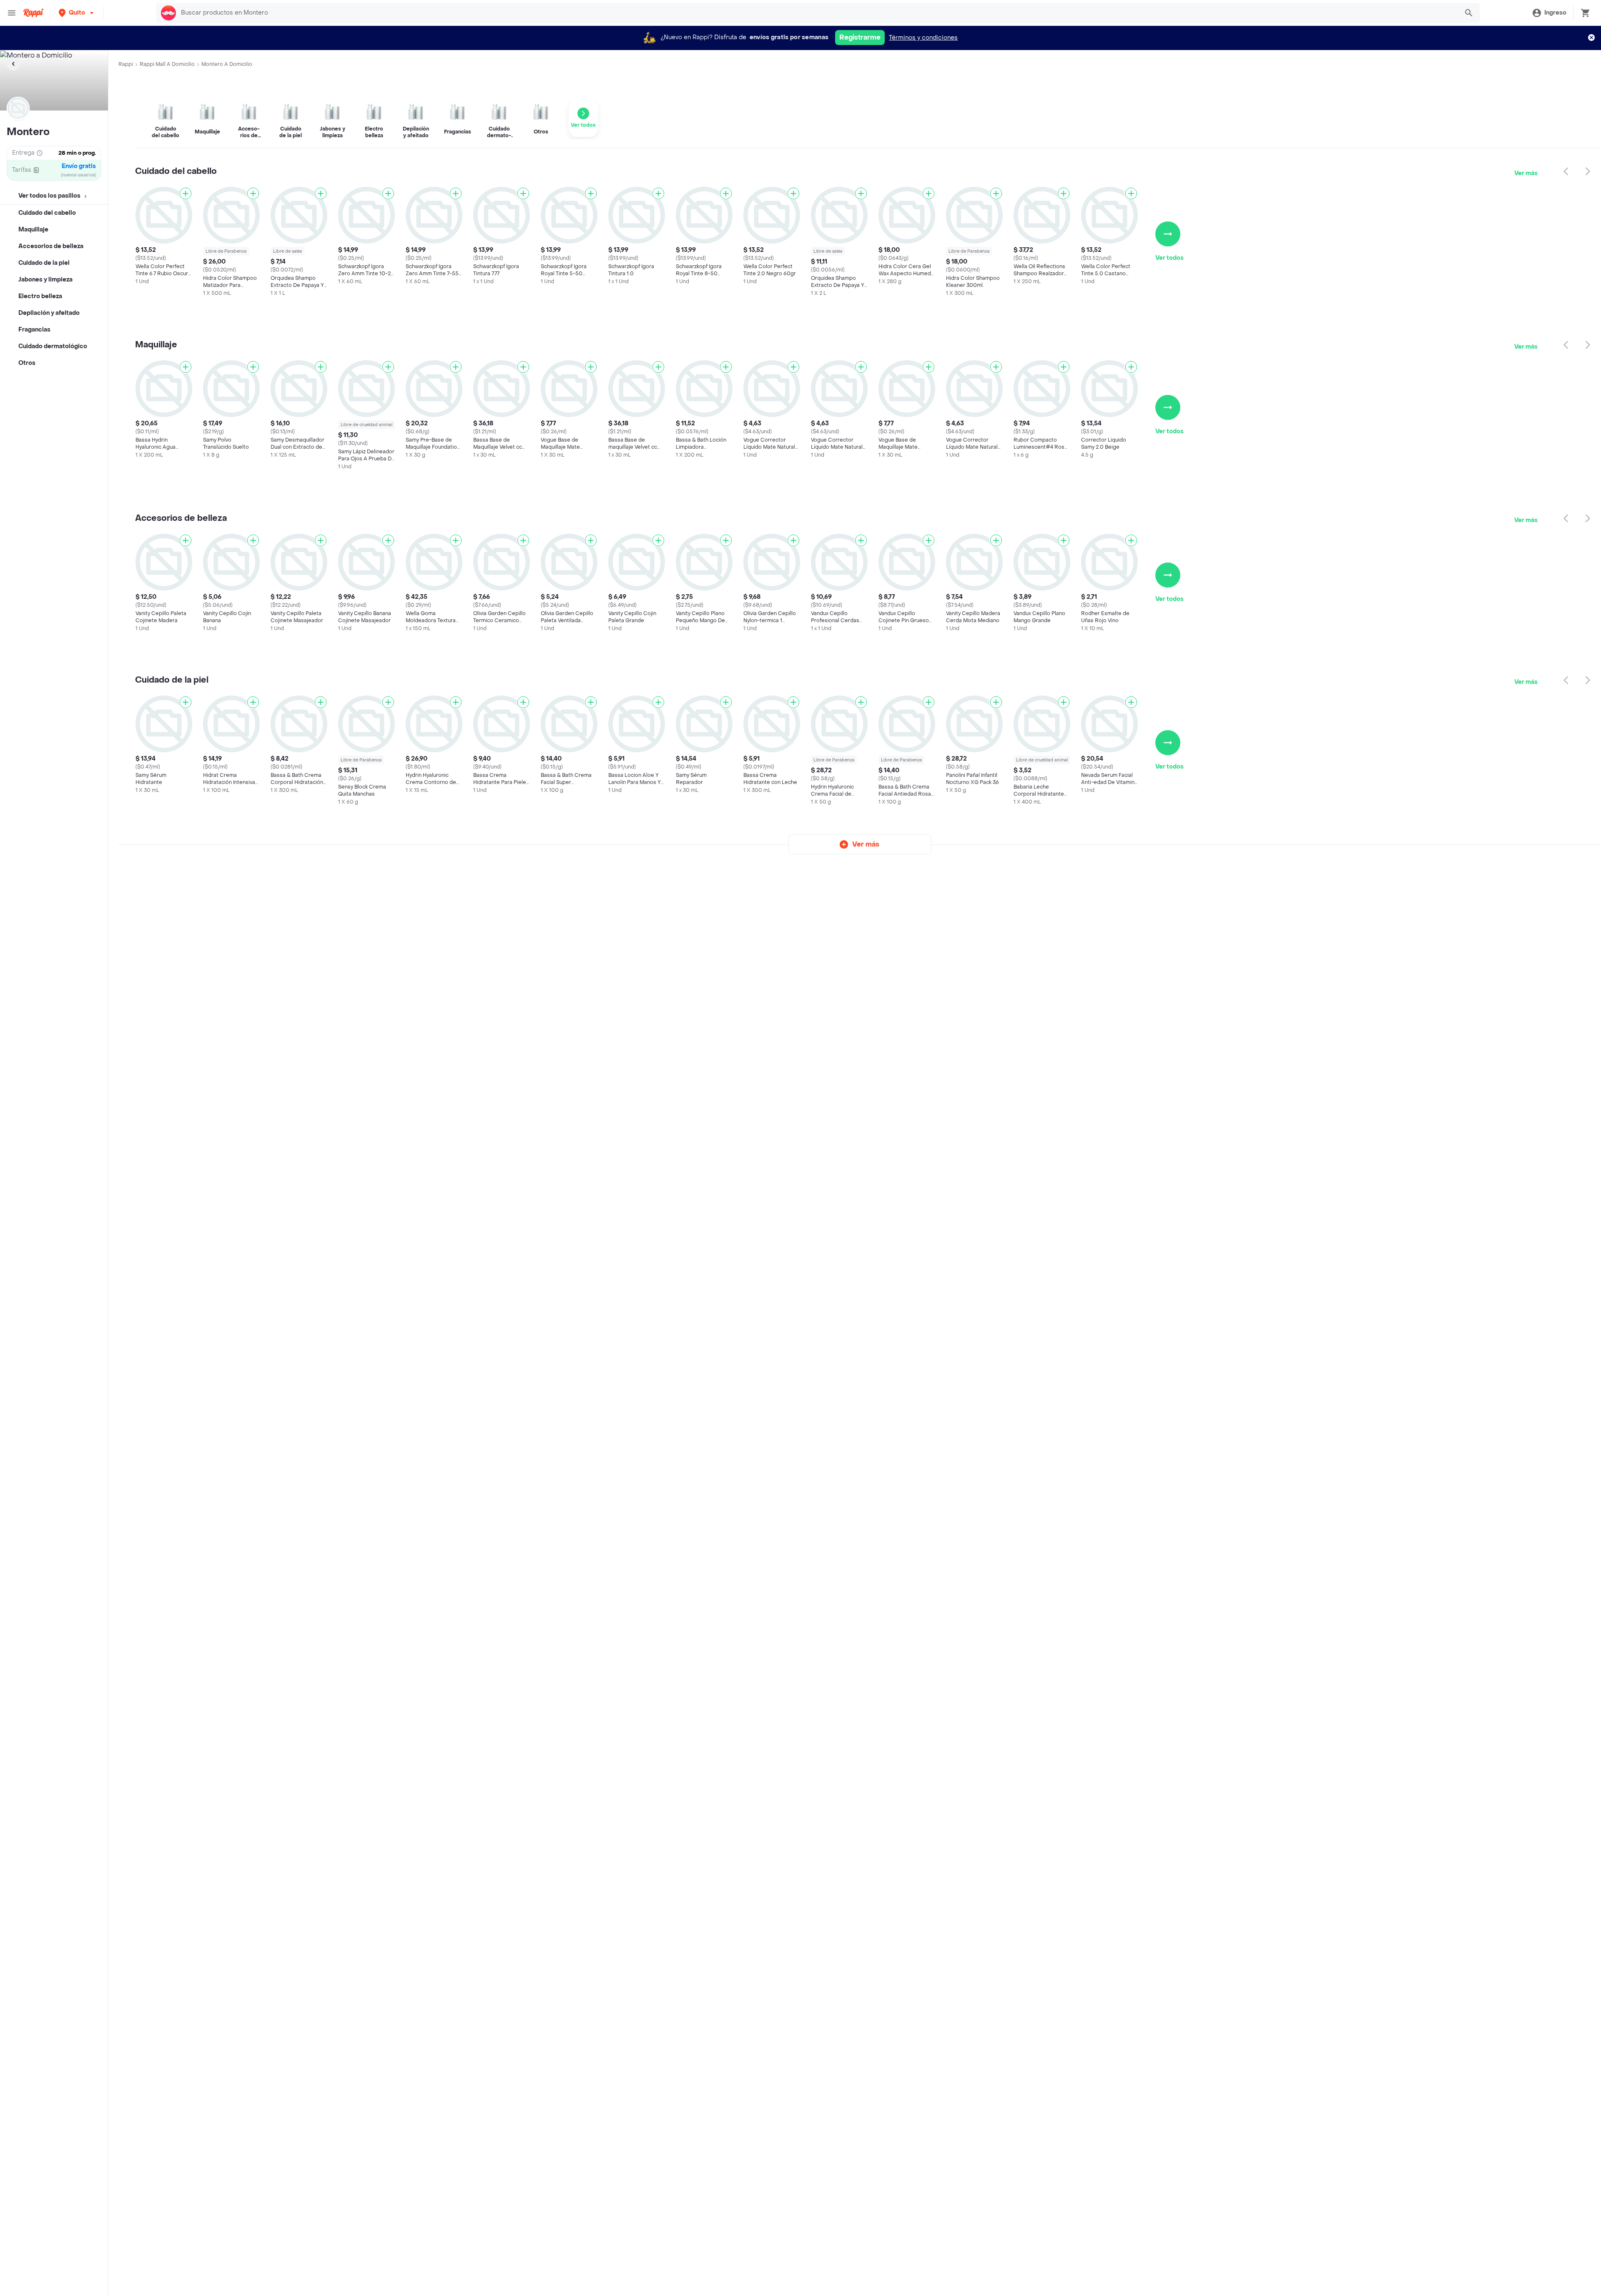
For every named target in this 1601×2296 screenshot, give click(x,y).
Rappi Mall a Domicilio (167, 64)
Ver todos (1169, 258)
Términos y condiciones (923, 38)
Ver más (1526, 173)
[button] (77, 13)
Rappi (126, 64)
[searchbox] (817, 13)
